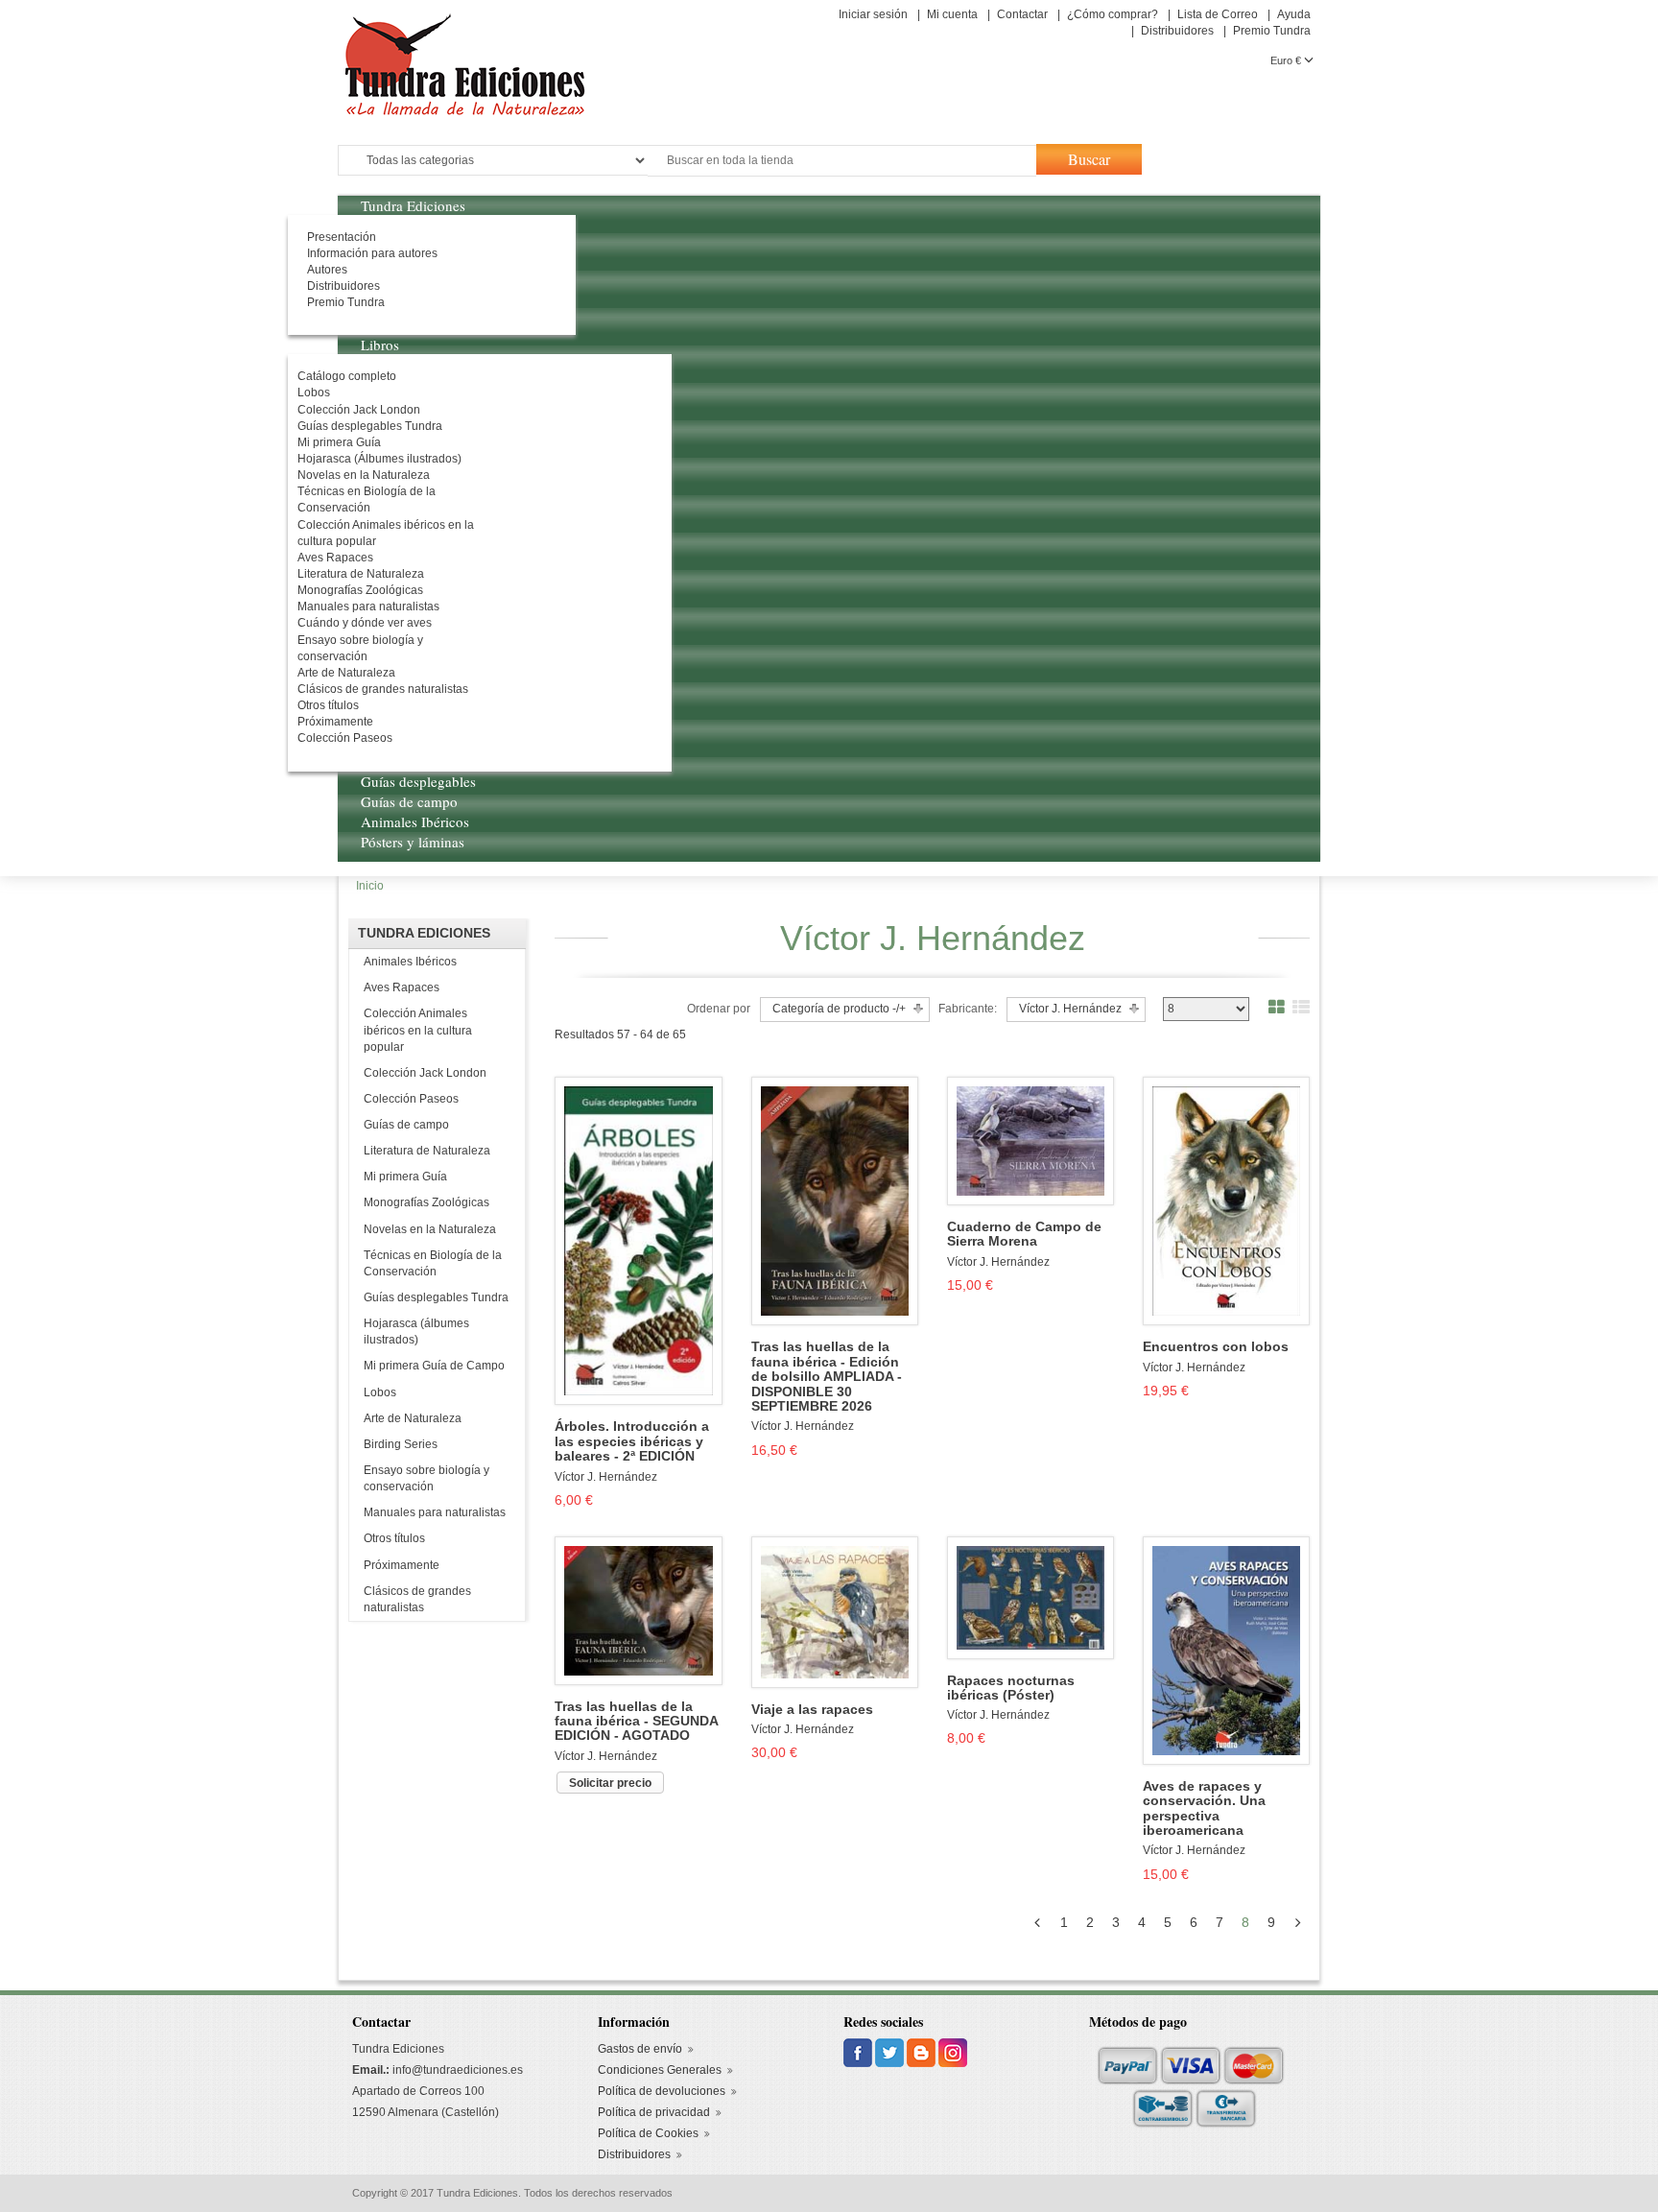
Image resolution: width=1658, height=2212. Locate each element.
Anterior (1041, 1922)
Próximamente (402, 1565)
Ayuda (1294, 14)
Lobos (380, 1392)
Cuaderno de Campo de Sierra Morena (1024, 1234)
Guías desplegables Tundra (436, 1297)
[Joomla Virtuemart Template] (859, 2052)
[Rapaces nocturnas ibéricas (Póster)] (1030, 1597)
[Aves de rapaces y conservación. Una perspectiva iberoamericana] (1226, 1650)
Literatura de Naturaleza (427, 1151)
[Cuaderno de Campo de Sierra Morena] (1030, 1140)
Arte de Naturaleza (413, 1418)
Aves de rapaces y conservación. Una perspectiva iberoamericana (1204, 1808)
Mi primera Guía (405, 1177)
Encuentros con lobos (1216, 1347)
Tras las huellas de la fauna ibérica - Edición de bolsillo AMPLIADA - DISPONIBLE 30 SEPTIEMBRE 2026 (827, 1377)
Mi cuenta (952, 14)
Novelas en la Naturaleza (430, 1229)
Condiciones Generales (660, 2070)
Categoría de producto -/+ (839, 1009)
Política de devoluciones (662, 2091)
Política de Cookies (648, 2133)
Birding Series (401, 1444)
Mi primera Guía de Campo (434, 1366)
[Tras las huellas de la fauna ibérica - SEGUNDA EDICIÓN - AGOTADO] (638, 1609)
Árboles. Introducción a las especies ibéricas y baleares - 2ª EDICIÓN (632, 1441)
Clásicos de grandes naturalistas (417, 1599)
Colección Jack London (425, 1073)
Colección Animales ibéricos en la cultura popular (418, 1030)
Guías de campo (406, 1125)
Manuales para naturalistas (435, 1512)
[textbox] (842, 161)
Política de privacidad (654, 2112)
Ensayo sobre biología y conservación (426, 1478)
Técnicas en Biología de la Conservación (433, 1263)
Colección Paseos (411, 1099)
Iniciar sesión (873, 14)
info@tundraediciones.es (458, 2070)
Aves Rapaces (402, 987)
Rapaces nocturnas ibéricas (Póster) (1011, 1688)
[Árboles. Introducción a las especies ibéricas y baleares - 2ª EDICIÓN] (638, 1240)
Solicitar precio (610, 1783)
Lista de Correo (1218, 14)
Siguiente (1302, 1922)
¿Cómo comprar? (1113, 14)
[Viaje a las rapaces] (835, 1611)
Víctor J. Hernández (606, 1477)
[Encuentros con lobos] (1226, 1201)
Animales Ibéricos (410, 962)
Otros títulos (394, 1538)
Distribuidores (1177, 31)
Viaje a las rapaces (812, 1710)
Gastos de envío (640, 2049)
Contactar (1022, 14)
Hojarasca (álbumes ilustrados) (416, 1332)
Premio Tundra (1272, 31)
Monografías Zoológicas (426, 1202)
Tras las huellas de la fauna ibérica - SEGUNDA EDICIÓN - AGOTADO (636, 1722)
